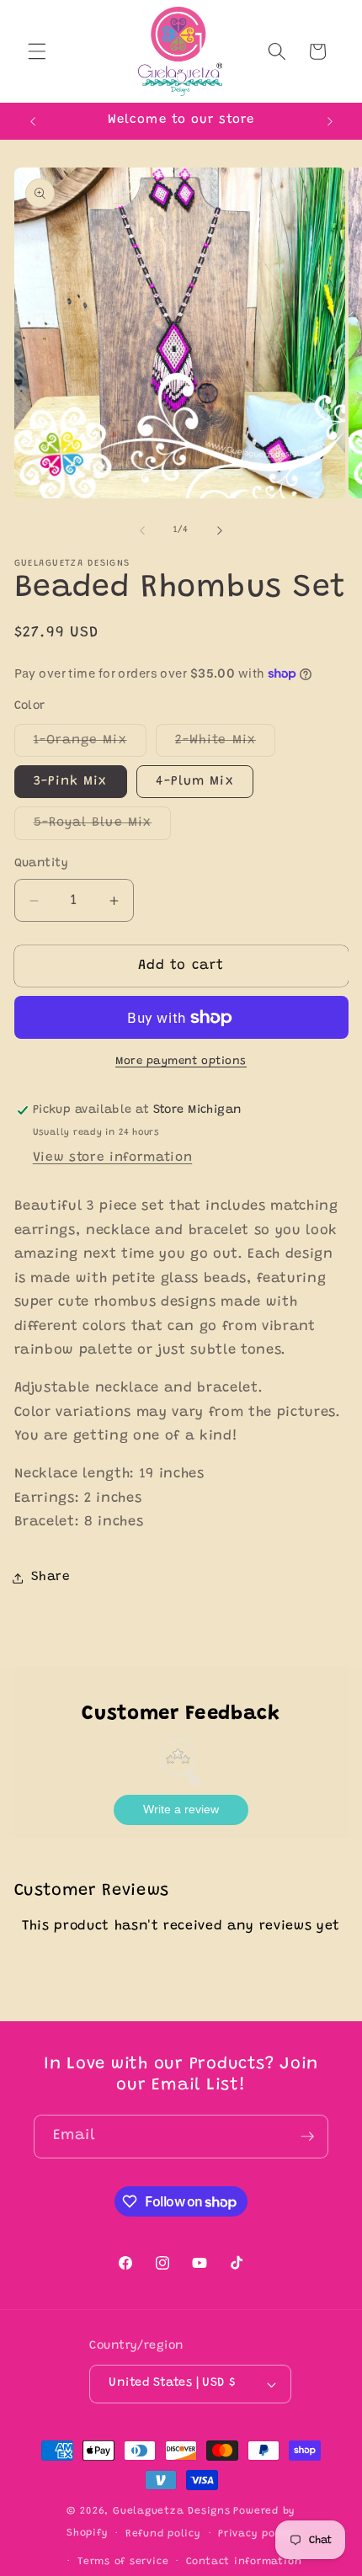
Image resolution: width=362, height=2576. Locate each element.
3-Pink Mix (71, 782)
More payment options (181, 1061)
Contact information (244, 2562)
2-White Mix (225, 745)
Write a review (181, 1809)
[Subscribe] (307, 2137)
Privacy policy (257, 2534)
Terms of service (123, 2562)
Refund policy (163, 2534)
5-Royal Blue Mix (103, 828)
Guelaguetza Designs (172, 2511)
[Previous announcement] (33, 121)
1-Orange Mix (90, 745)
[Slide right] (220, 530)
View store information (113, 1158)
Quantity (42, 864)
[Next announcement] (330, 121)
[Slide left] (142, 530)
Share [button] (51, 1577)
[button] (37, 51)
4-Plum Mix (195, 782)
